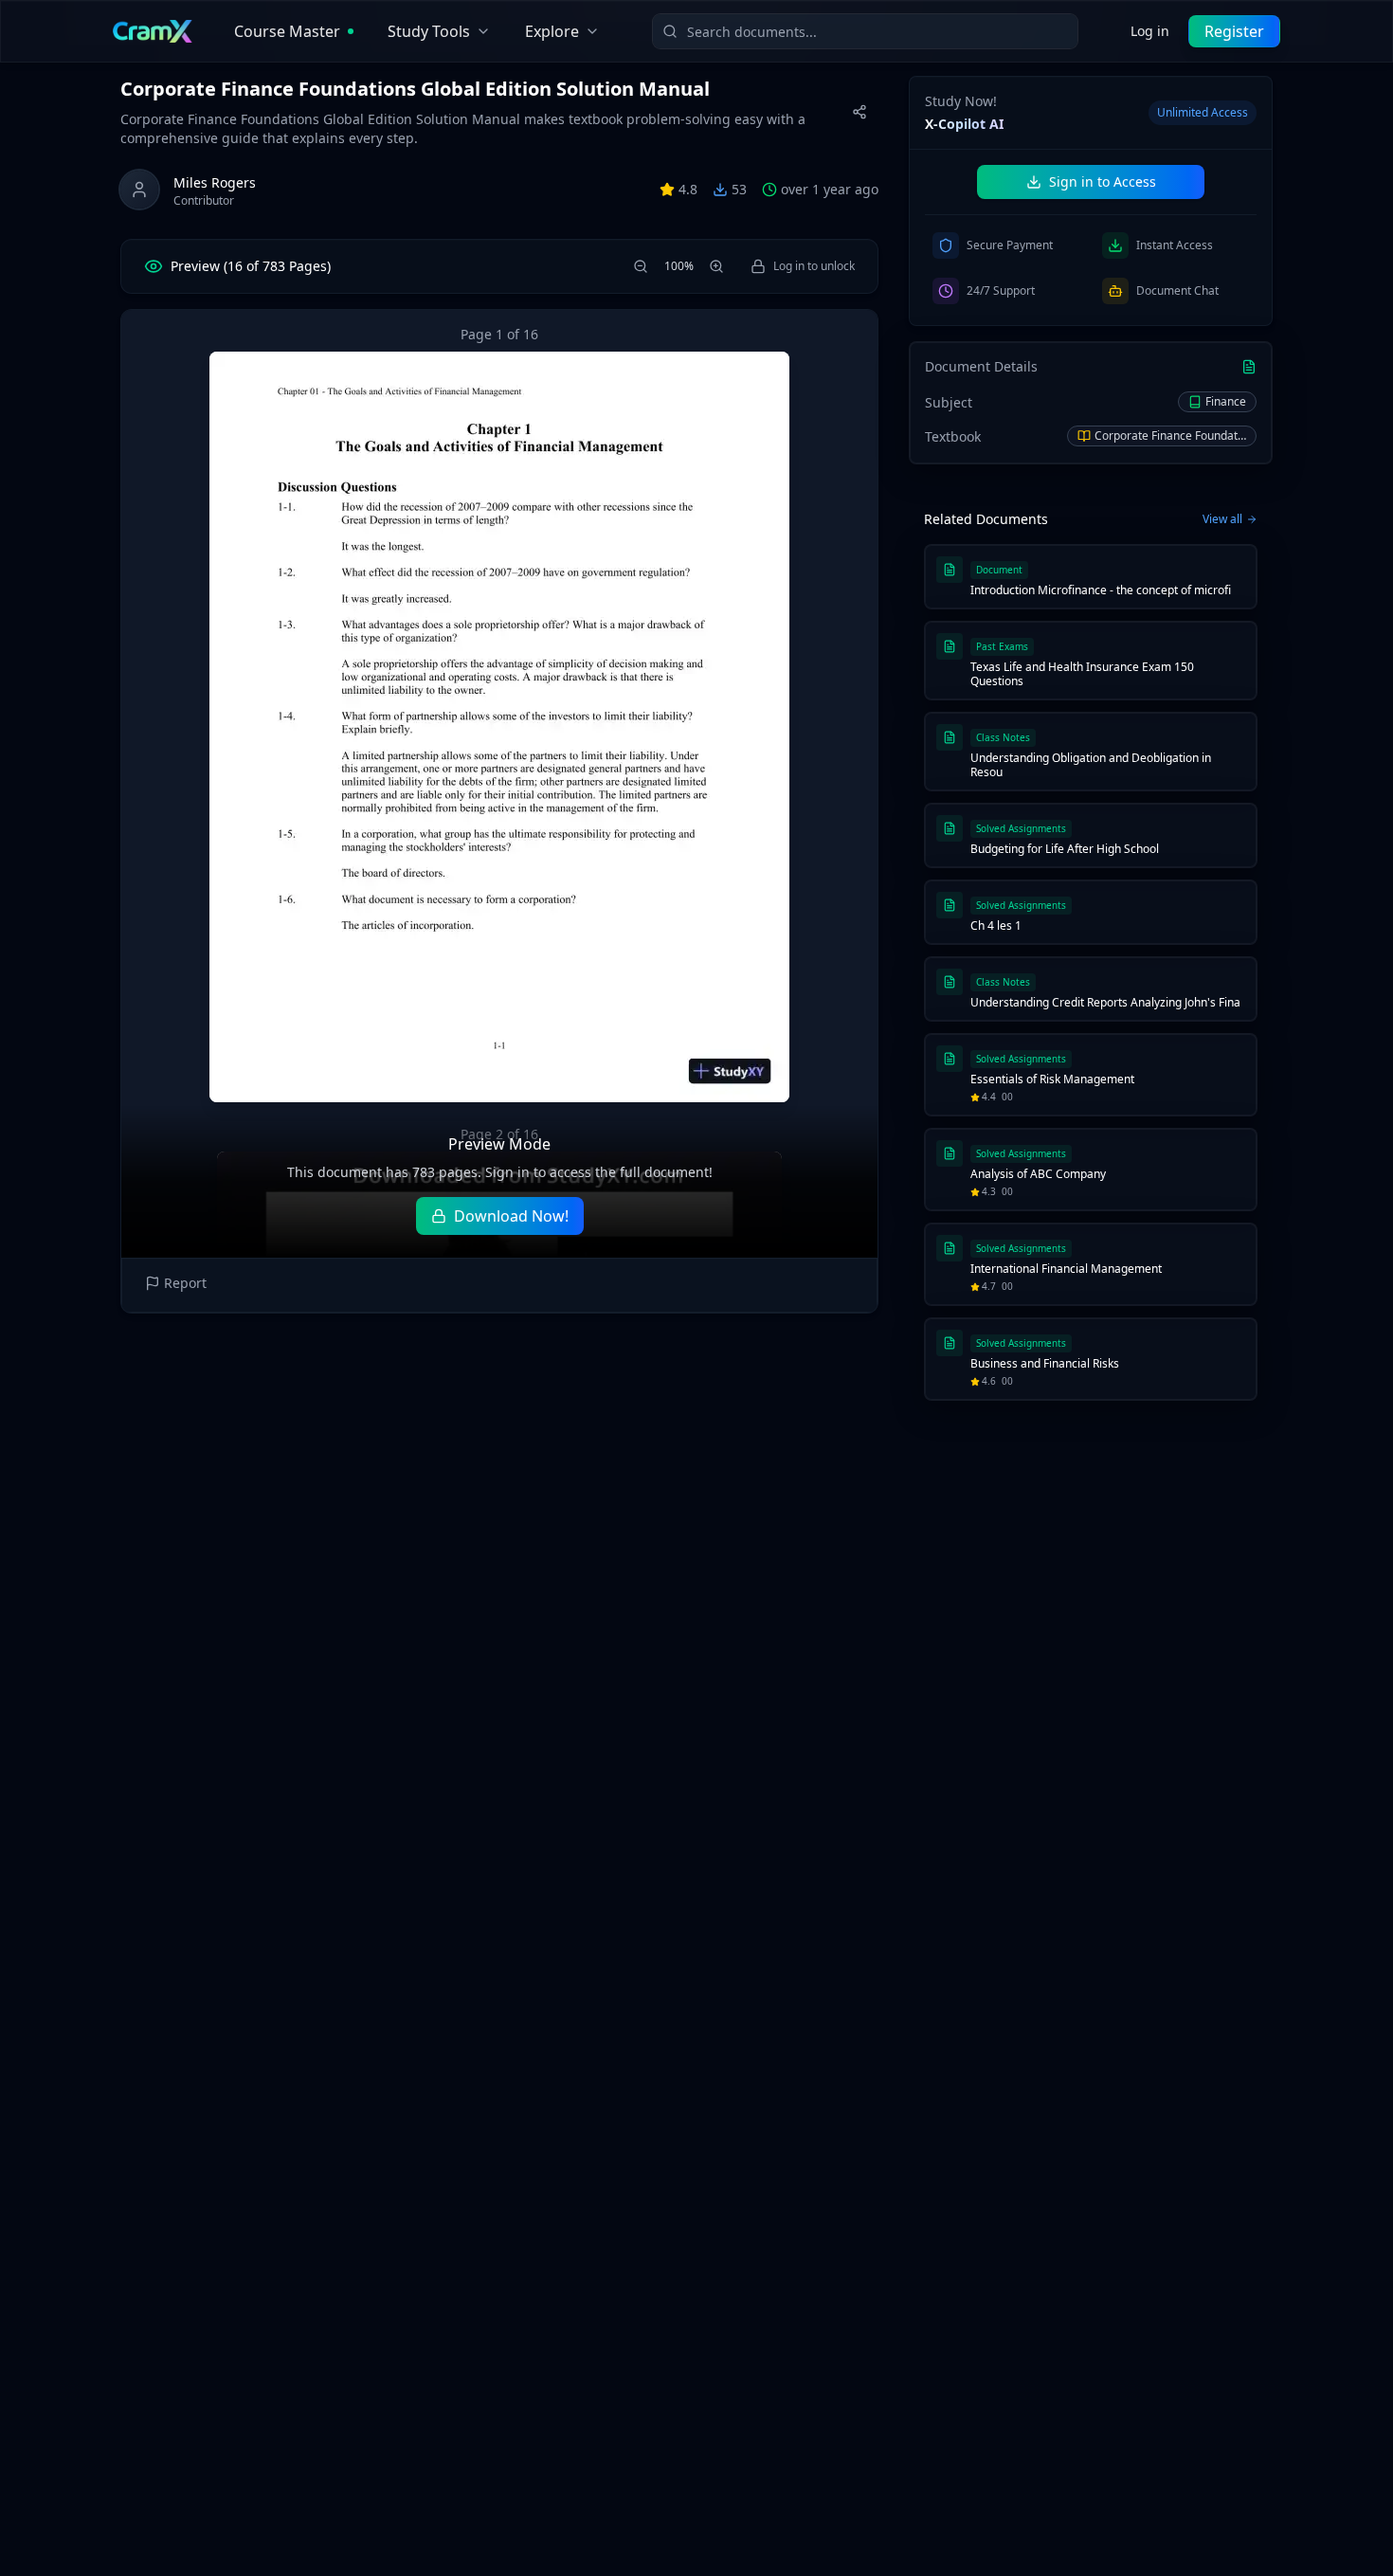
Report (185, 1283)
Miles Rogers (215, 182)
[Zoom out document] (641, 266)
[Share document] (859, 112)
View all (1222, 519)
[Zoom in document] (716, 266)
